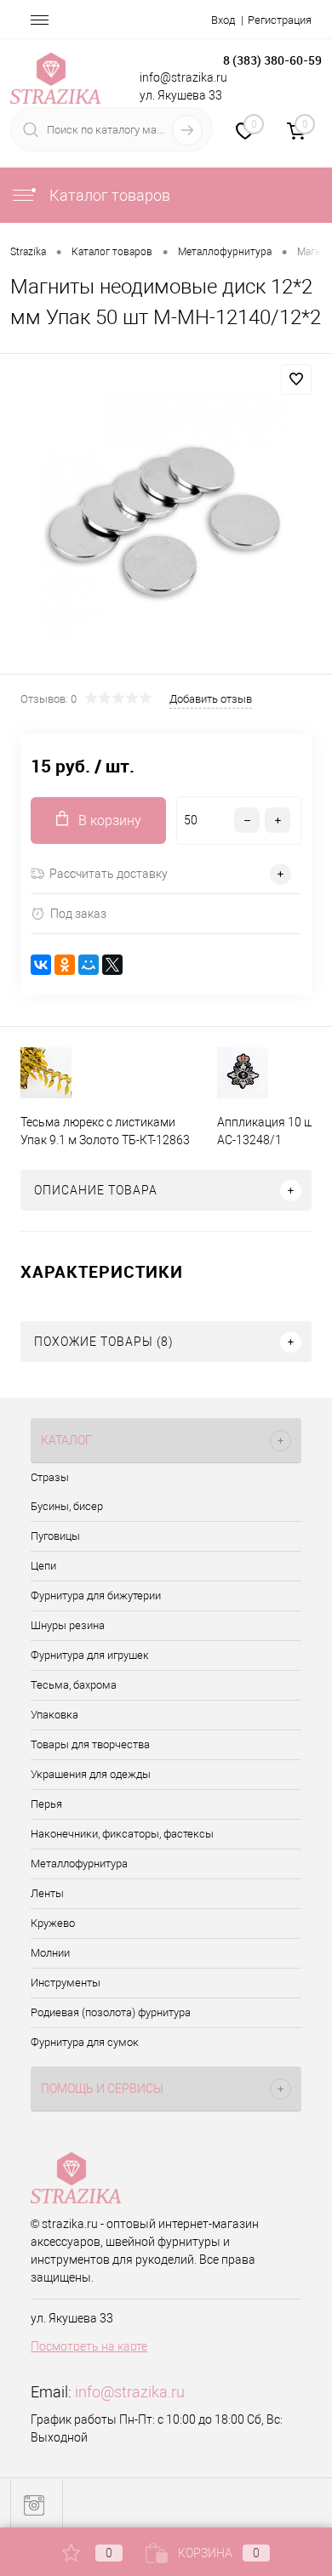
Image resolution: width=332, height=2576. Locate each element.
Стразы (50, 1477)
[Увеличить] (166, 516)
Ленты (47, 1893)
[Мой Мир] (89, 965)
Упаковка (54, 1715)
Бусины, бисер (67, 1506)
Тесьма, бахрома (74, 1685)
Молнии (50, 1953)
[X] (112, 965)
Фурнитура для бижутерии (96, 1596)
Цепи (43, 1566)
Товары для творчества (90, 1744)
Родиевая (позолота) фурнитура (111, 2012)
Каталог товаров (108, 195)
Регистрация (280, 20)
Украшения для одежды (91, 1774)
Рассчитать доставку (109, 874)
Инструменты (66, 1983)
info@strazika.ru (130, 2392)
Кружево (53, 1923)
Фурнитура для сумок (85, 2042)
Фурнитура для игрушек (90, 1655)
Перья (46, 1804)
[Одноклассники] (65, 965)
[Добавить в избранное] (296, 379)
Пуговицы (55, 1536)
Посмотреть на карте (89, 2346)
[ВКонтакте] (41, 965)
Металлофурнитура (79, 1864)
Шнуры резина (68, 1625)
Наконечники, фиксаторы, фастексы (122, 1834)
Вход (223, 20)
